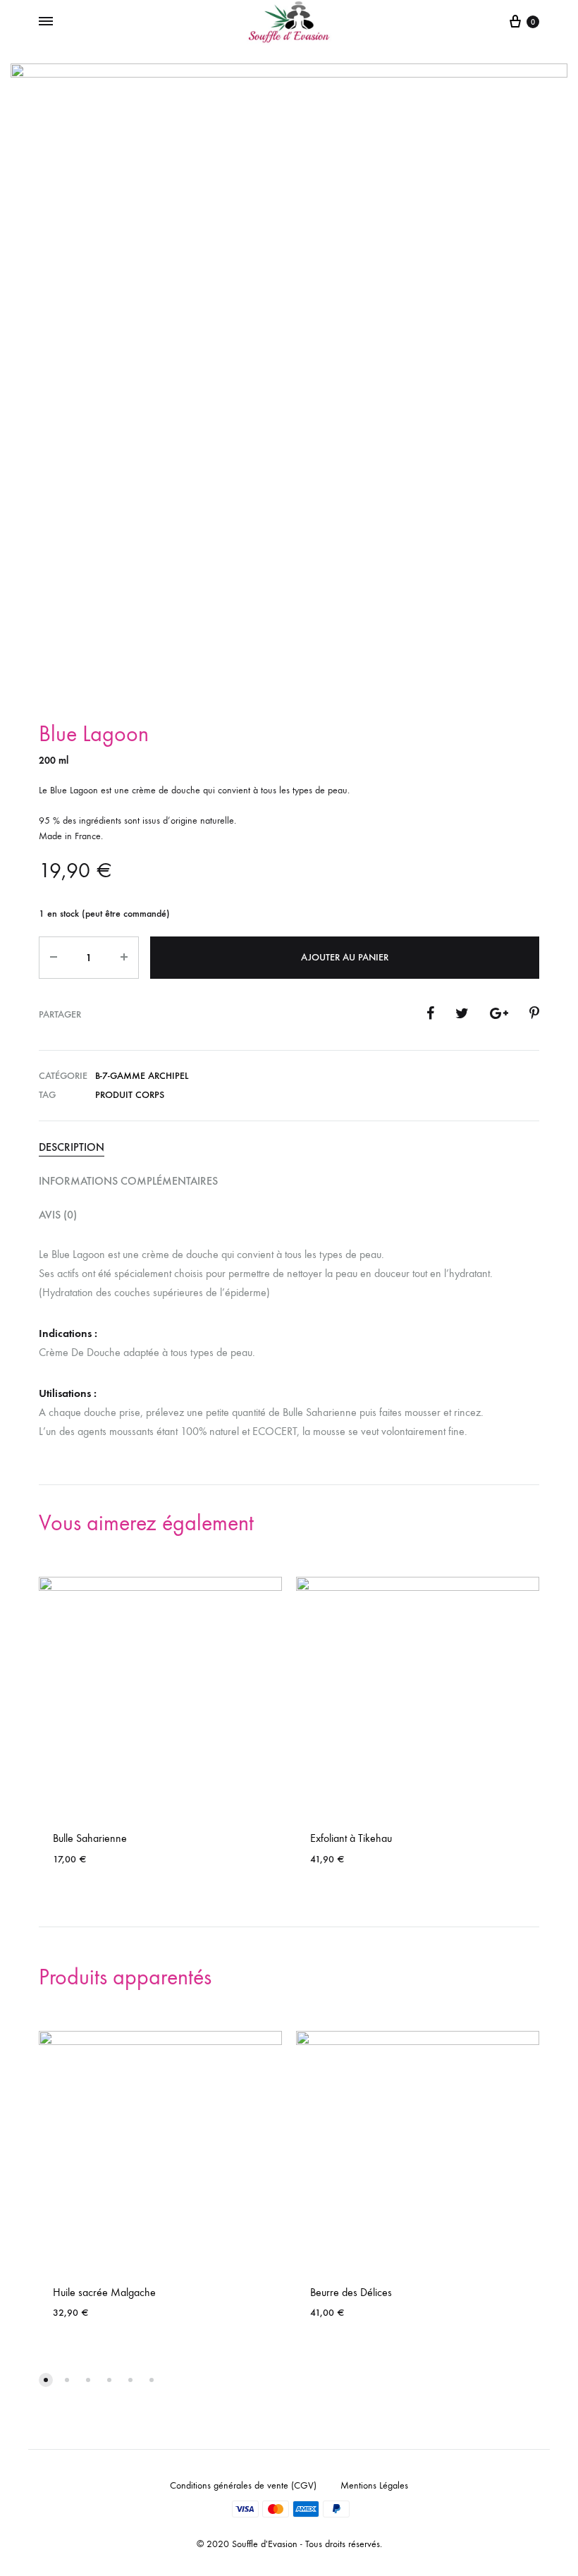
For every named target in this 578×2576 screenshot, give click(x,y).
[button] (46, 2380)
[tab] (289, 1148)
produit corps (130, 1095)
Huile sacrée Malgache (104, 2292)
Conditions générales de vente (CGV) (243, 2485)
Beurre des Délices (351, 2292)
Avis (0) (58, 1215)
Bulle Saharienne (90, 1838)
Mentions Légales (374, 2485)
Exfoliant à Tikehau (351, 1838)
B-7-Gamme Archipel (142, 1076)
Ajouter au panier (345, 957)
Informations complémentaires (128, 1181)
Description (72, 1147)
